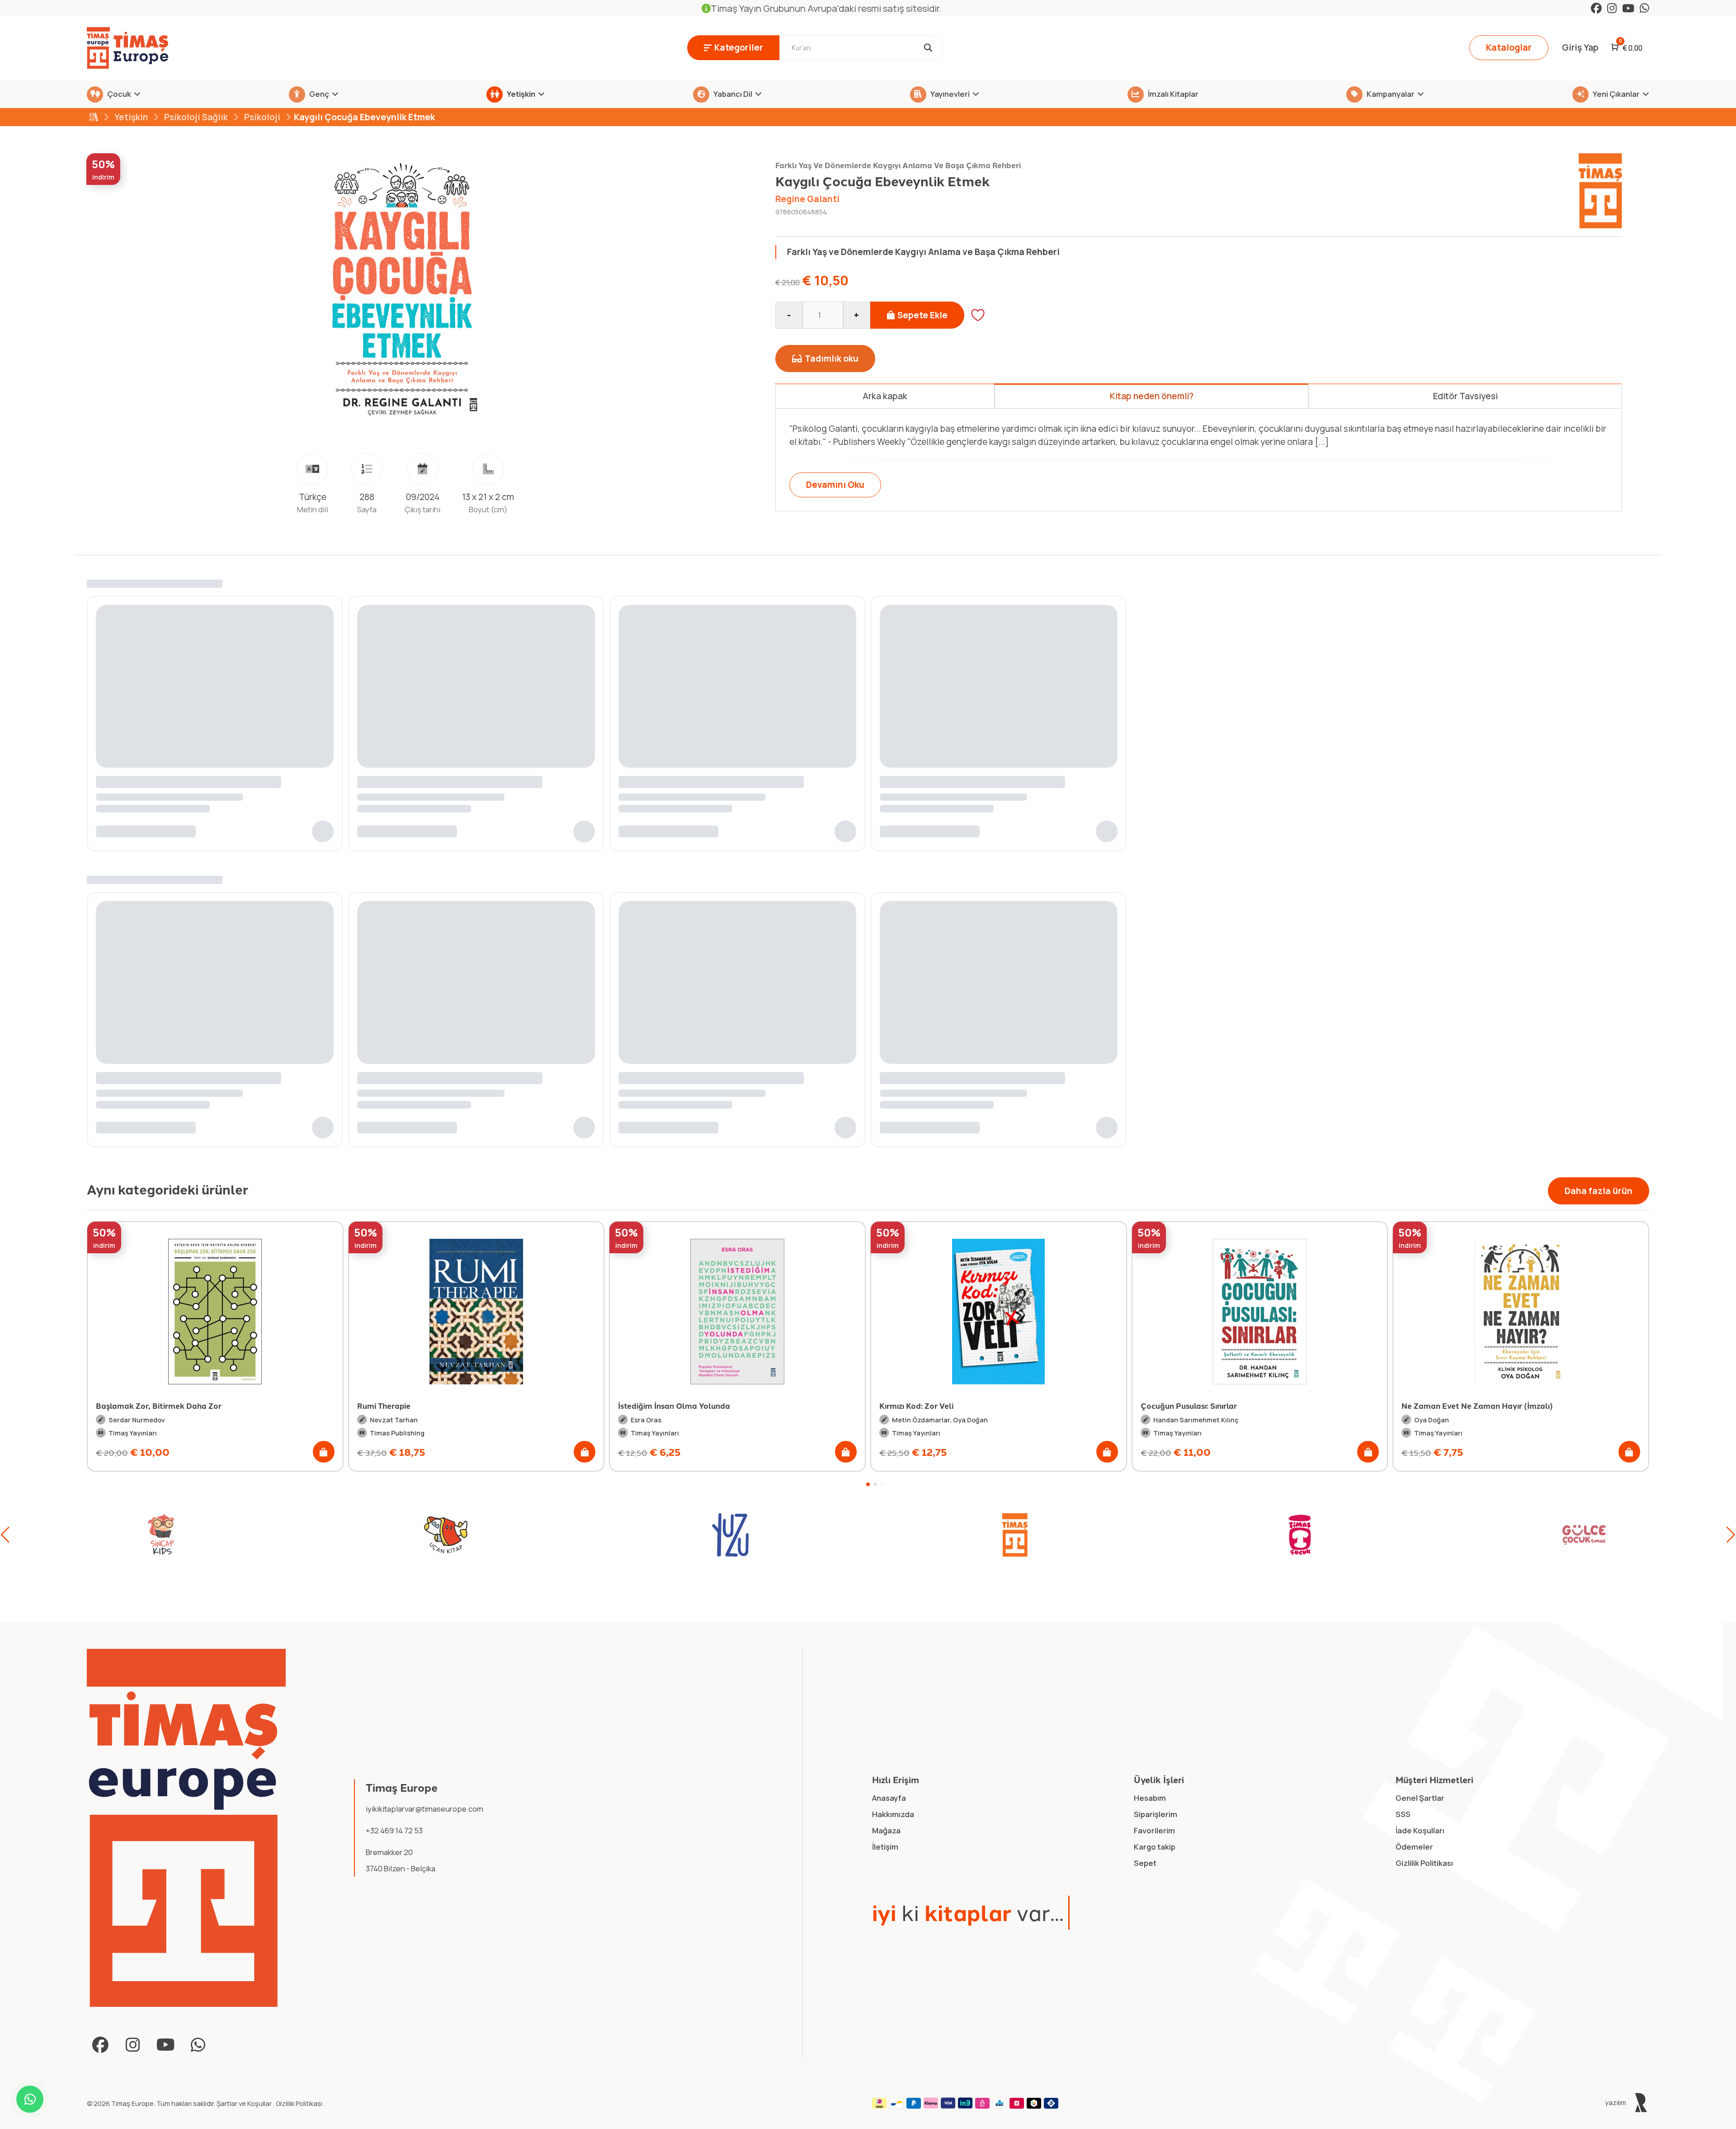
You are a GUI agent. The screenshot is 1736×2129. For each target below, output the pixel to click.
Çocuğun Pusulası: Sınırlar (927, 1406)
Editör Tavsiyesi (1465, 396)
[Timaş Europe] (186, 1828)
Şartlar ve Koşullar (245, 2103)
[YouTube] (1628, 8)
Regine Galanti (807, 199)
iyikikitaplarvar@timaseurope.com (425, 1809)
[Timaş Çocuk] (1006, 1535)
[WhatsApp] (1644, 8)
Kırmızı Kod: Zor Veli (655, 1406)
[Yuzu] (437, 1535)
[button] (324, 1452)
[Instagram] (1612, 8)
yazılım (1616, 2102)
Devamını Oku (835, 485)
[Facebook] (1596, 8)
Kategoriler (739, 47)
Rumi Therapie (123, 1406)
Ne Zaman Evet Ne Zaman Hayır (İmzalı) (1216, 1406)
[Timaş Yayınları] (722, 1535)
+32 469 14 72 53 (394, 1830)
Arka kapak (885, 396)
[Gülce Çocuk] (1291, 1535)
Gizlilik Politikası (300, 2103)
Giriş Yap (1580, 47)
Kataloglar (1509, 47)
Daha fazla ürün (1599, 1191)
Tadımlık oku (832, 359)
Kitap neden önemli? (1152, 396)
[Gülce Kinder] (1576, 1535)
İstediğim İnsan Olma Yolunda (413, 1406)
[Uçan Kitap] (152, 1535)
